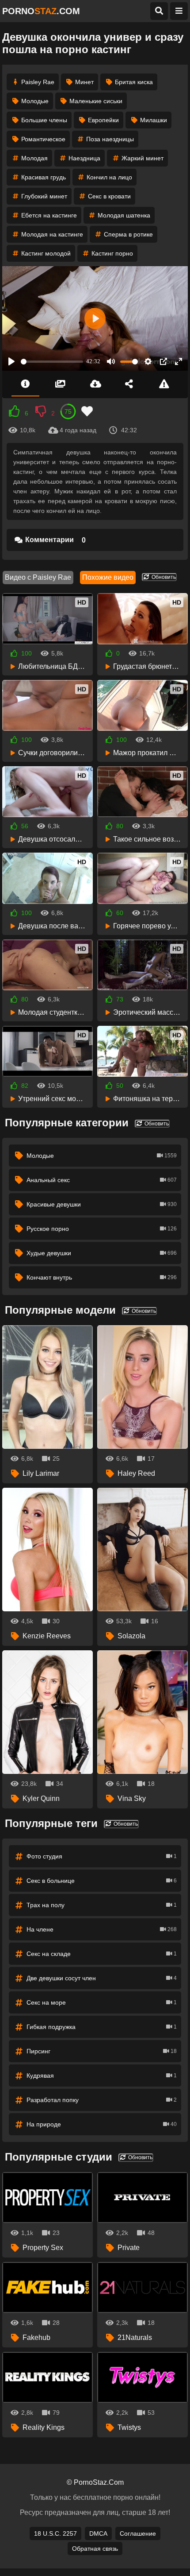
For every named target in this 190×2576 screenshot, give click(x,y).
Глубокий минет (44, 196)
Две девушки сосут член (102, 1978)
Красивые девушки (102, 1204)
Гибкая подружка (102, 2027)
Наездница (84, 158)
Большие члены (44, 120)
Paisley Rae (38, 82)
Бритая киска (134, 82)
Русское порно (102, 1229)
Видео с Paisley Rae (38, 577)
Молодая (34, 158)
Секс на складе (102, 1954)
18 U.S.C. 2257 (55, 2533)
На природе (102, 2124)
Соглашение (138, 2533)
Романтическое (43, 139)
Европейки (103, 120)
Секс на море (102, 2002)
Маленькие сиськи (96, 101)
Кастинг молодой (46, 253)
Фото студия (102, 1856)
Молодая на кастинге (52, 234)
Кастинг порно (112, 253)
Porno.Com (41, 11)
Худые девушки (102, 1253)
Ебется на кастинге (49, 215)
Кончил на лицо (109, 177)
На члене (102, 1929)
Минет (84, 82)
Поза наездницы (110, 139)
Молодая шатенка (124, 215)
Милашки (154, 120)
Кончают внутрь (102, 1277)
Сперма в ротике (128, 234)
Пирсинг (102, 2051)
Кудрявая (102, 2076)
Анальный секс (102, 1180)
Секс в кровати (109, 196)
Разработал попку (102, 2100)
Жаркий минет (142, 158)
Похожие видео (108, 577)
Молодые (35, 101)
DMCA (98, 2533)
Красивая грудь (44, 177)
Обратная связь (95, 2549)
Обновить (163, 577)
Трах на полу (102, 1905)
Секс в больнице (102, 1881)
